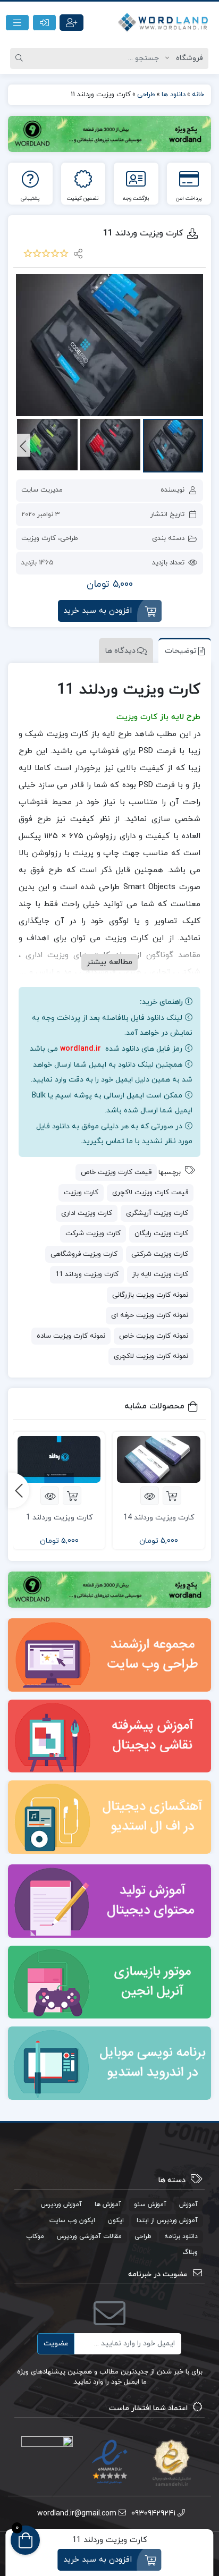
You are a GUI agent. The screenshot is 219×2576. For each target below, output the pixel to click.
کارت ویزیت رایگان (161, 1234)
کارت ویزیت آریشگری (157, 1213)
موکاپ (35, 2236)
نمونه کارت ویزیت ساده (71, 1336)
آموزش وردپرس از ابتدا (167, 2220)
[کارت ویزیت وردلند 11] (109, 345)
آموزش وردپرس (61, 2205)
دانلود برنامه (181, 2236)
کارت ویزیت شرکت (93, 1234)
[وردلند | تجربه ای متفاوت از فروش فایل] (164, 23)
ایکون (116, 2220)
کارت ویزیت (39, 538)
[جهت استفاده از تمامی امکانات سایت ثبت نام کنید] (71, 23)
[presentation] (23, 446)
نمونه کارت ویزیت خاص (154, 1336)
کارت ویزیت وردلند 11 (87, 1274)
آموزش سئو (150, 2205)
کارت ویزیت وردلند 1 (59, 1518)
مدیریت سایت (42, 490)
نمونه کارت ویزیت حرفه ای (150, 1315)
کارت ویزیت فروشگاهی (84, 1254)
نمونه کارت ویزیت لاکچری (151, 1356)
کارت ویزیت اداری (87, 1213)
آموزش (188, 2205)
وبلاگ (190, 2252)
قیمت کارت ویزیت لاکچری (150, 1193)
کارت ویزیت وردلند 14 (159, 1518)
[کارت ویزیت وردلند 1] (59, 1460)
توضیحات (181, 651)
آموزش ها (108, 2205)
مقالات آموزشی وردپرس (89, 2236)
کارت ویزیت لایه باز (160, 1274)
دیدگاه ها (120, 651)
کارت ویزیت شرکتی (160, 1254)
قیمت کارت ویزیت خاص (116, 1172)
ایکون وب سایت (72, 2220)
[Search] (21, 58)
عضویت (56, 2343)
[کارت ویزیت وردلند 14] (159, 1460)
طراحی (69, 538)
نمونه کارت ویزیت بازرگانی (150, 1295)
